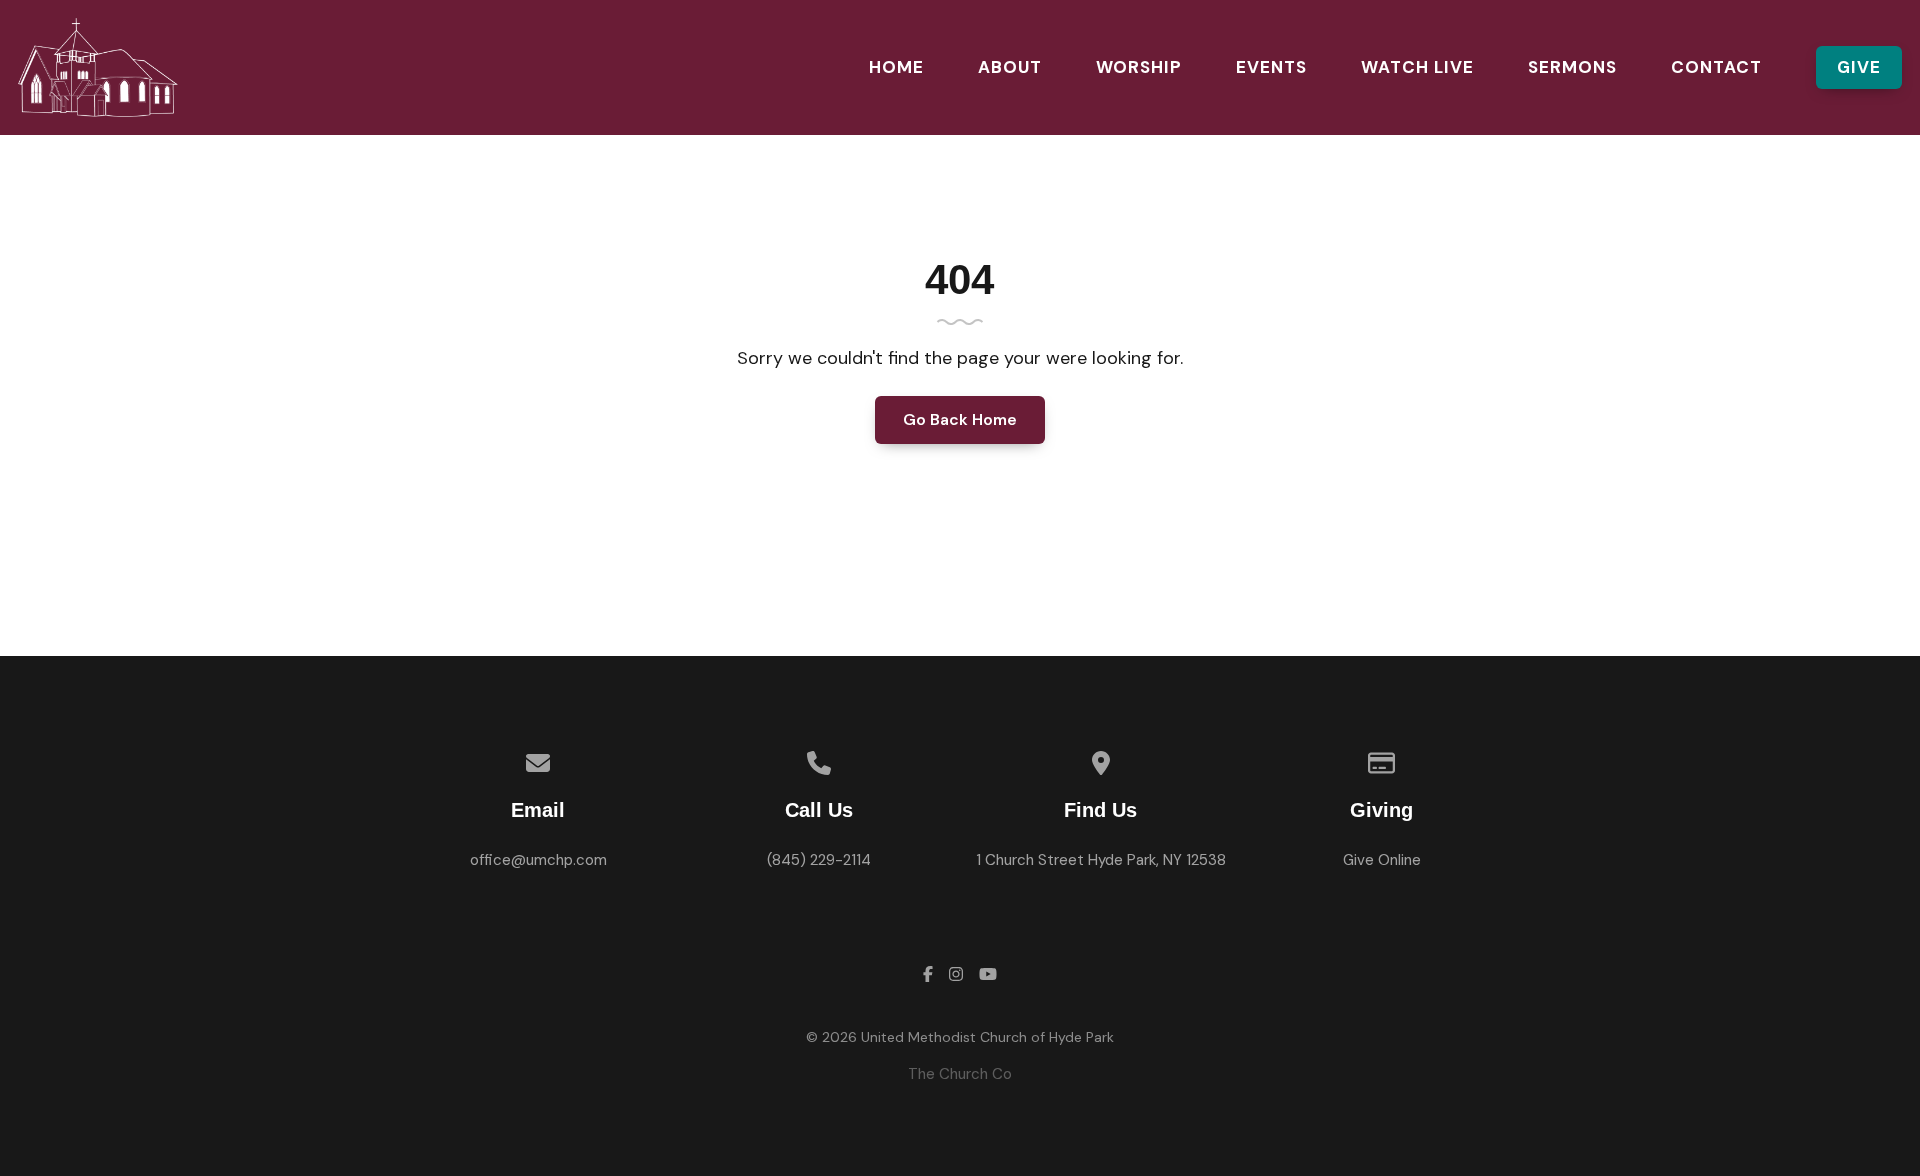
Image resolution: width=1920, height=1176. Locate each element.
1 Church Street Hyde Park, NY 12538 (1101, 860)
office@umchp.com (538, 860)
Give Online (1382, 860)
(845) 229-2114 (819, 860)
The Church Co (960, 1074)
